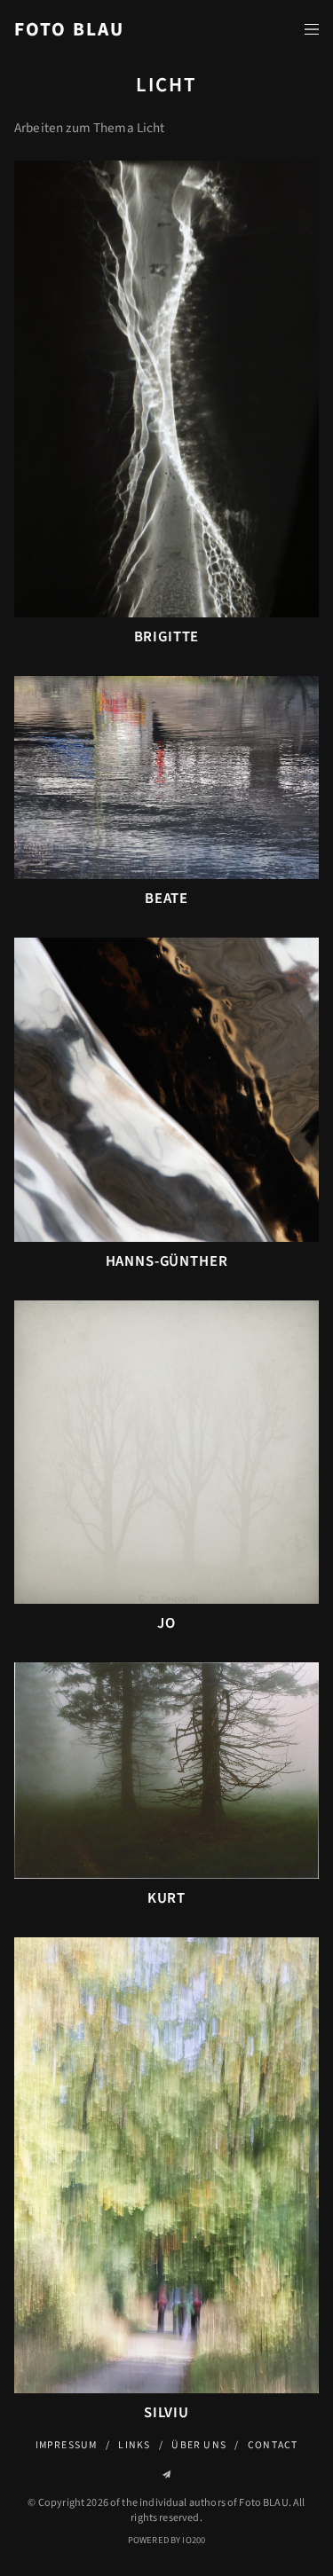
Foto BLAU (69, 30)
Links (134, 2445)
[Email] (166, 2474)
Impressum (67, 2445)
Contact (273, 2445)
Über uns (199, 2445)
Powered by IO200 (166, 2540)
